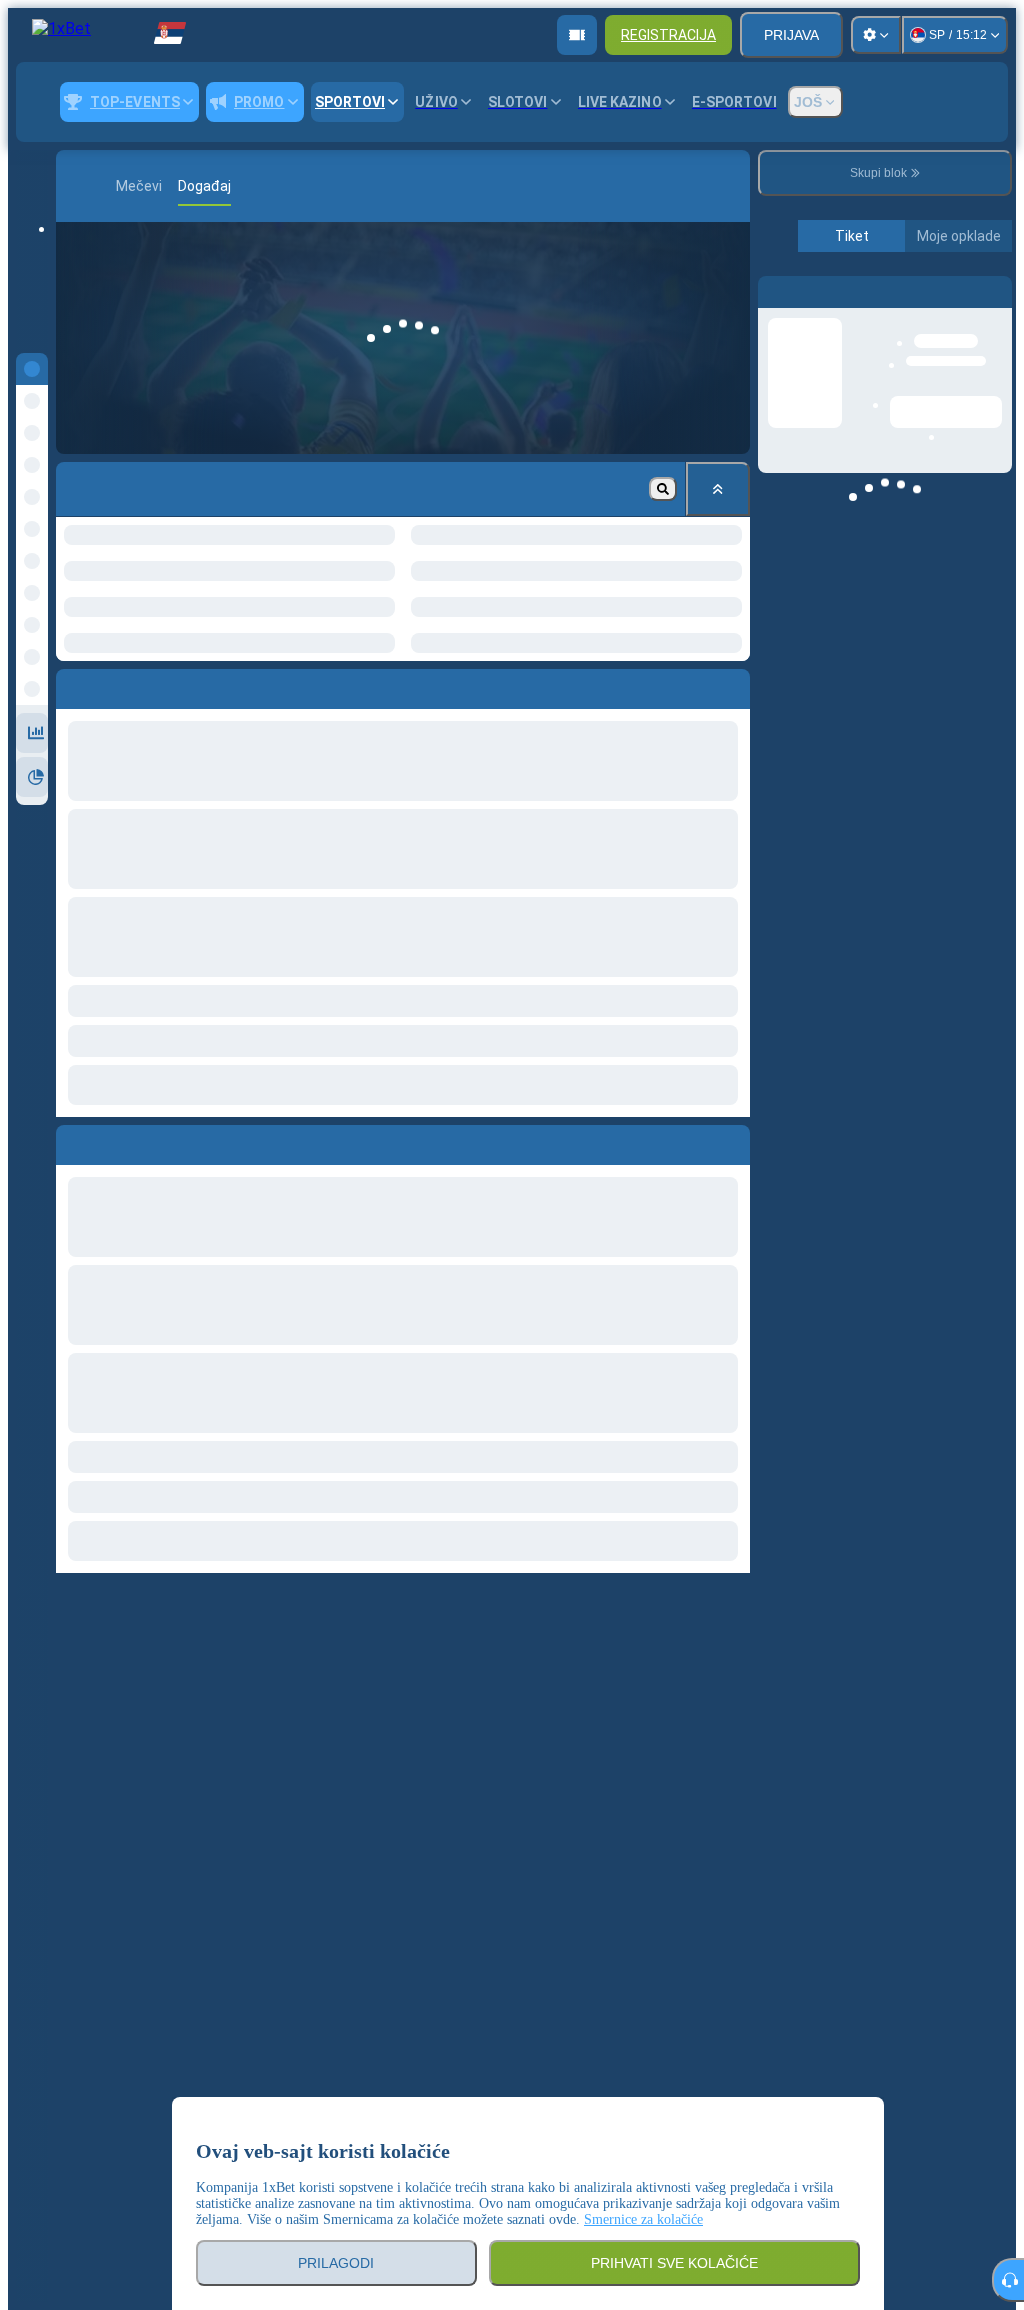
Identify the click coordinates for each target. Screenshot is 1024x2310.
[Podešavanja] (876, 35)
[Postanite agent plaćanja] (577, 35)
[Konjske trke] (106, 186)
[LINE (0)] (76, 186)
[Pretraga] (732, 186)
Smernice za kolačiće (643, 2219)
